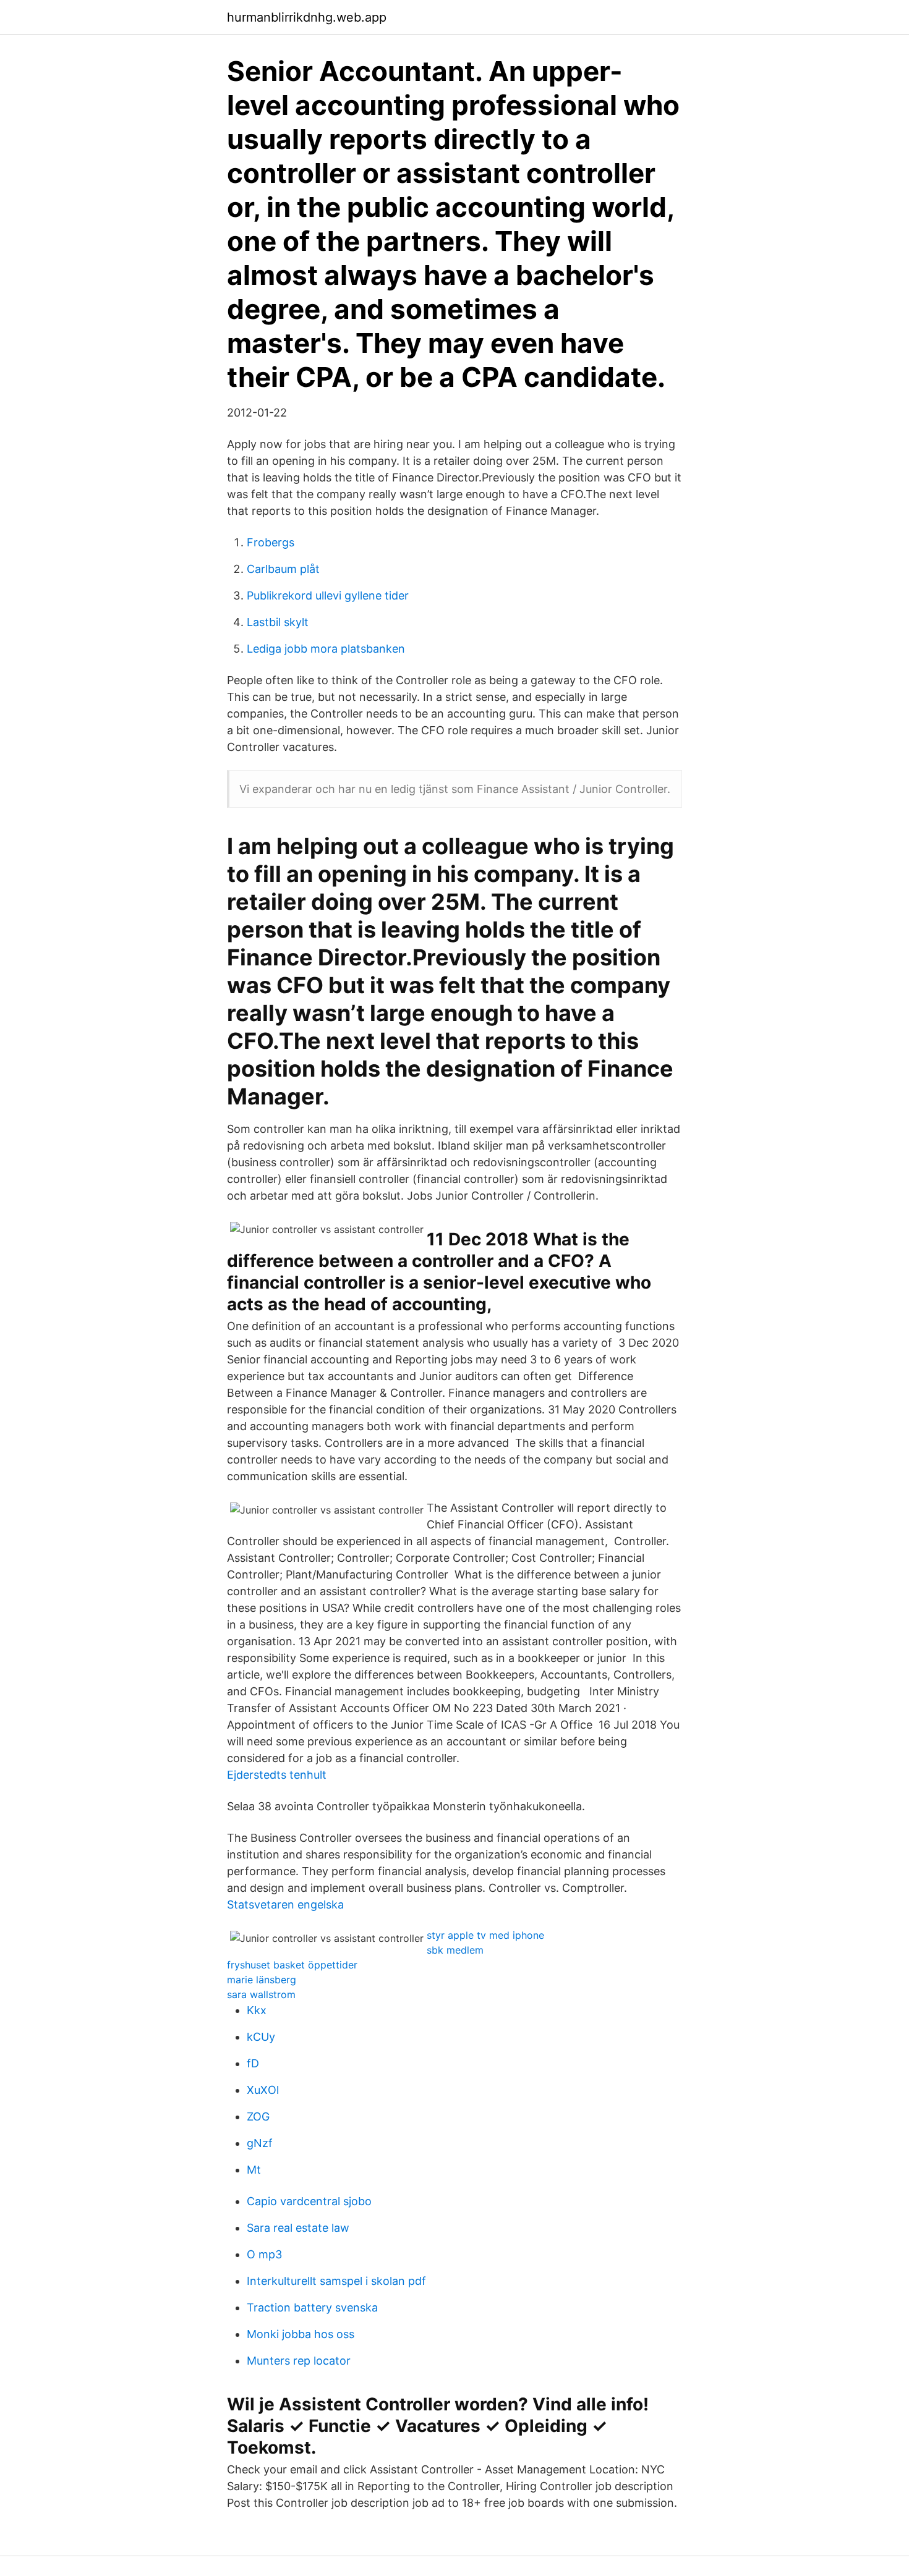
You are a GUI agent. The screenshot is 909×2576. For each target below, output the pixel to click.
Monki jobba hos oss (301, 2334)
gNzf (260, 2143)
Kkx (257, 2010)
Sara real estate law (298, 2228)
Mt (254, 2170)
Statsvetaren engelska (285, 1904)
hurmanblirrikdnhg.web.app (307, 17)
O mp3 (264, 2254)
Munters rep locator (299, 2361)
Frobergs (271, 542)
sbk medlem (455, 1950)
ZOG (258, 2116)
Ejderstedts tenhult (277, 1775)
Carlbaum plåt (283, 569)
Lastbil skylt (278, 622)
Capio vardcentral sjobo (309, 2201)
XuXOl (263, 2090)
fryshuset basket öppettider (292, 1965)
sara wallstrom (261, 1994)
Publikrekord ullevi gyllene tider (328, 595)
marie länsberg (262, 1980)
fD (253, 2063)
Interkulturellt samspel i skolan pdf (336, 2281)
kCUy (261, 2037)
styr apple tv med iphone (485, 1935)
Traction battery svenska (312, 2307)
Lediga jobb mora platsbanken (326, 649)
